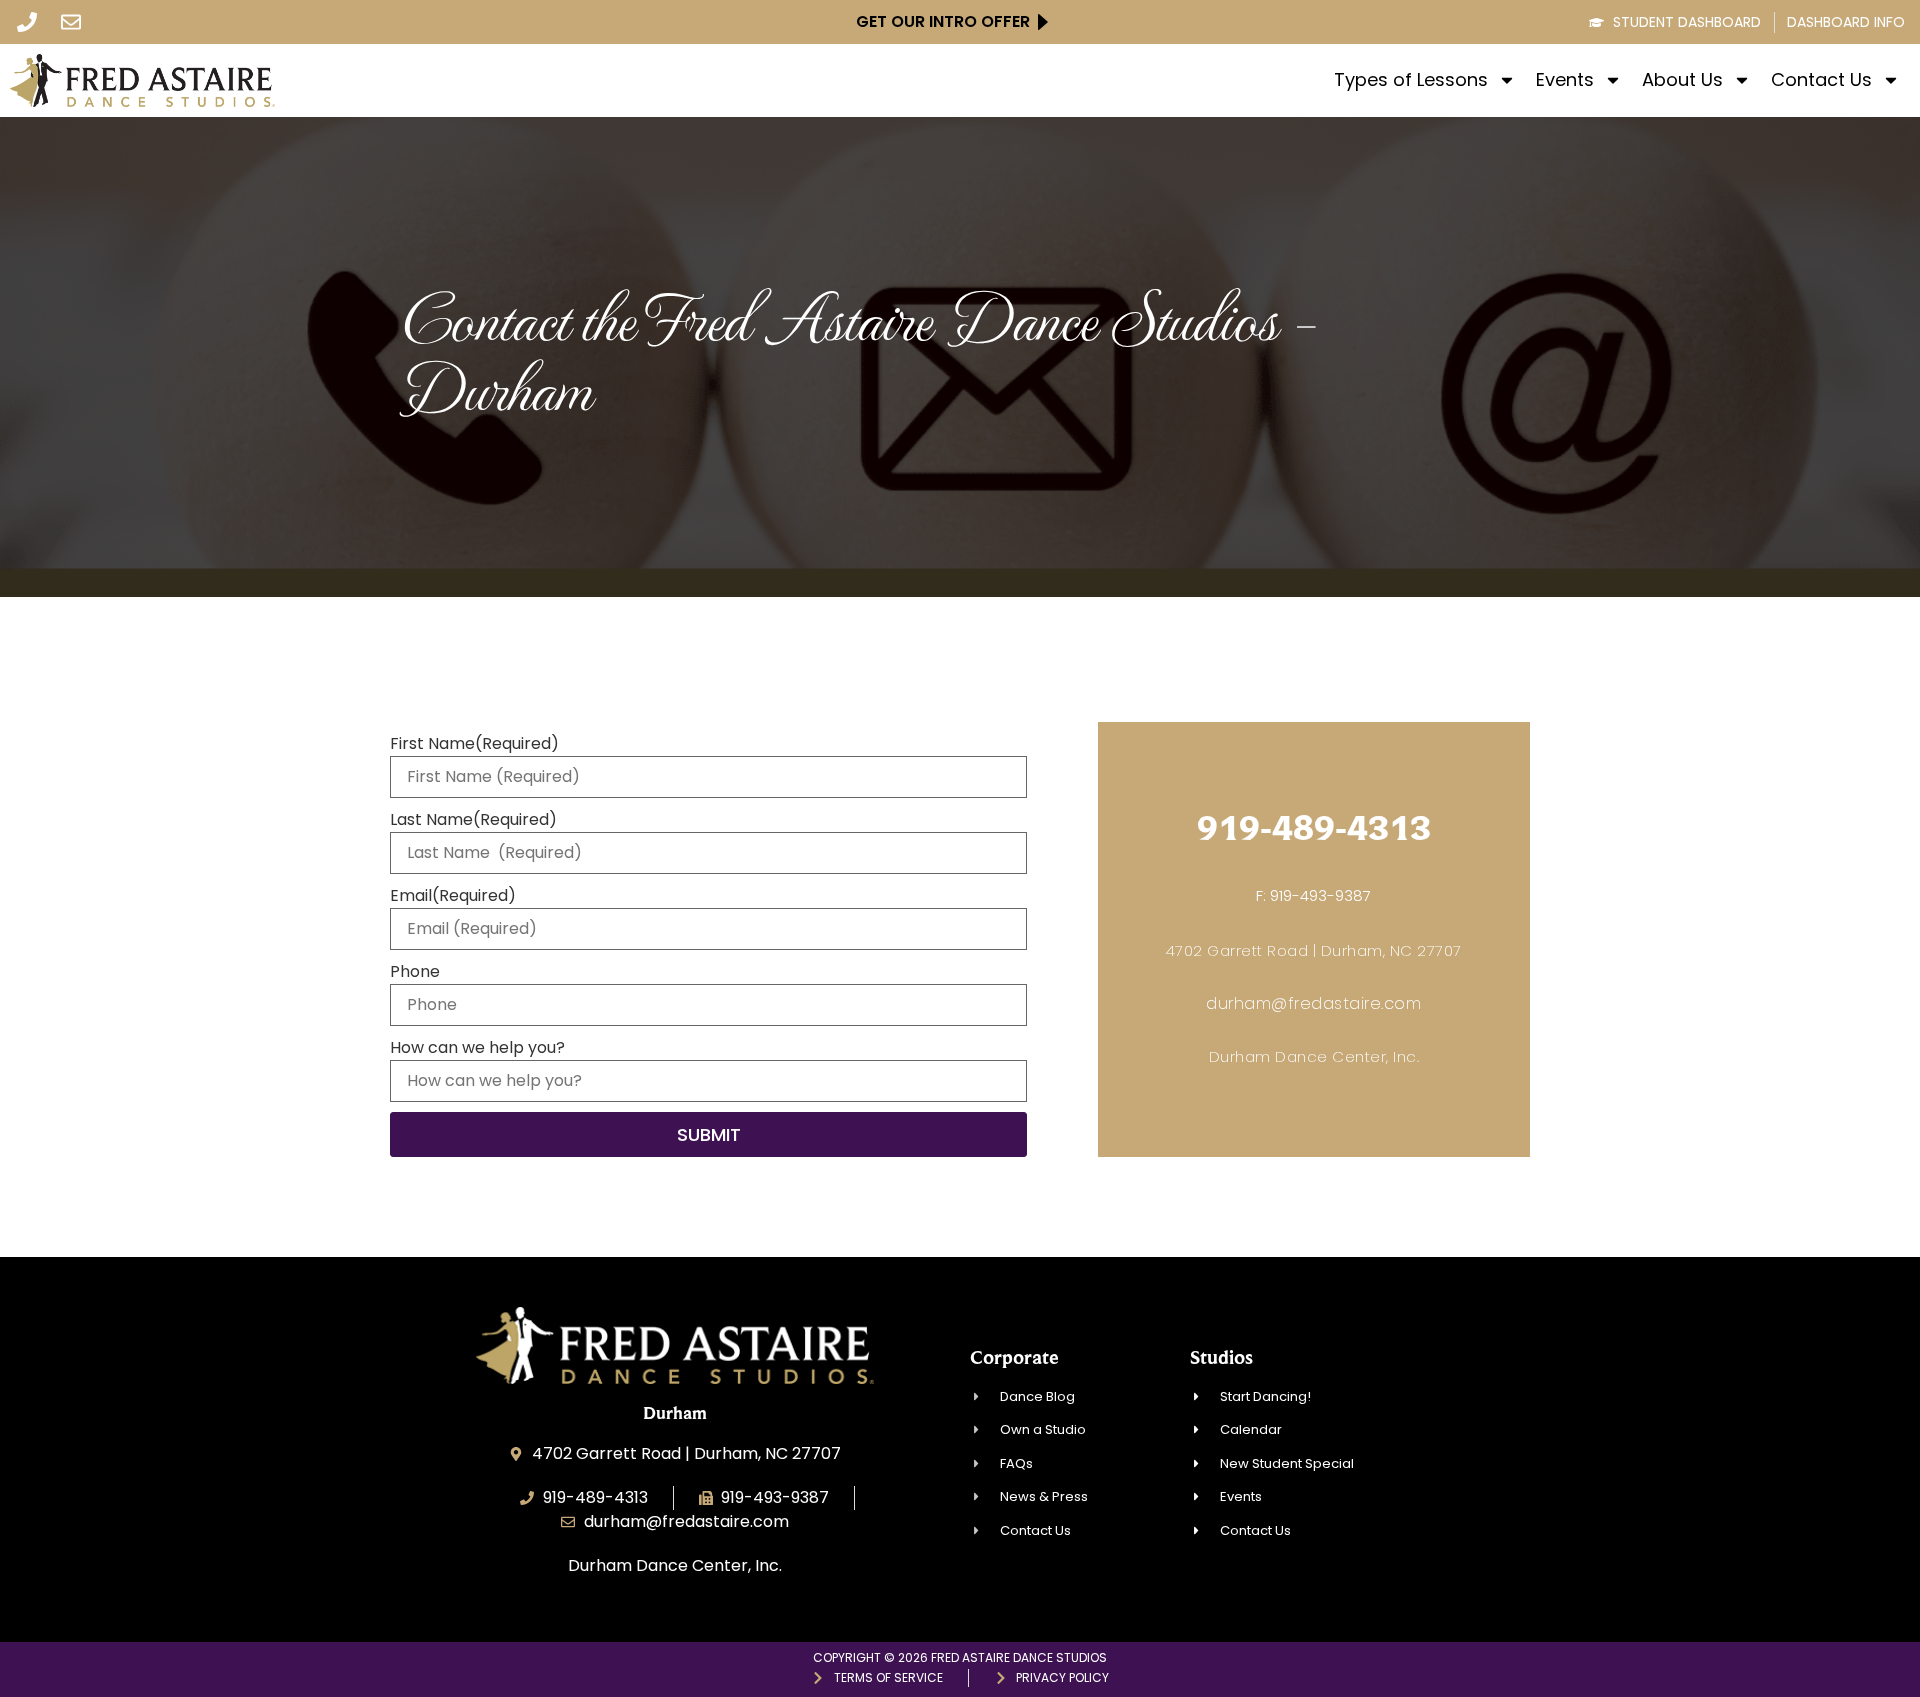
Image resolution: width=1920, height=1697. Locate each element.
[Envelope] (71, 22)
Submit (709, 1134)
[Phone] (27, 22)
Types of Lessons (1411, 80)
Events (1565, 80)
